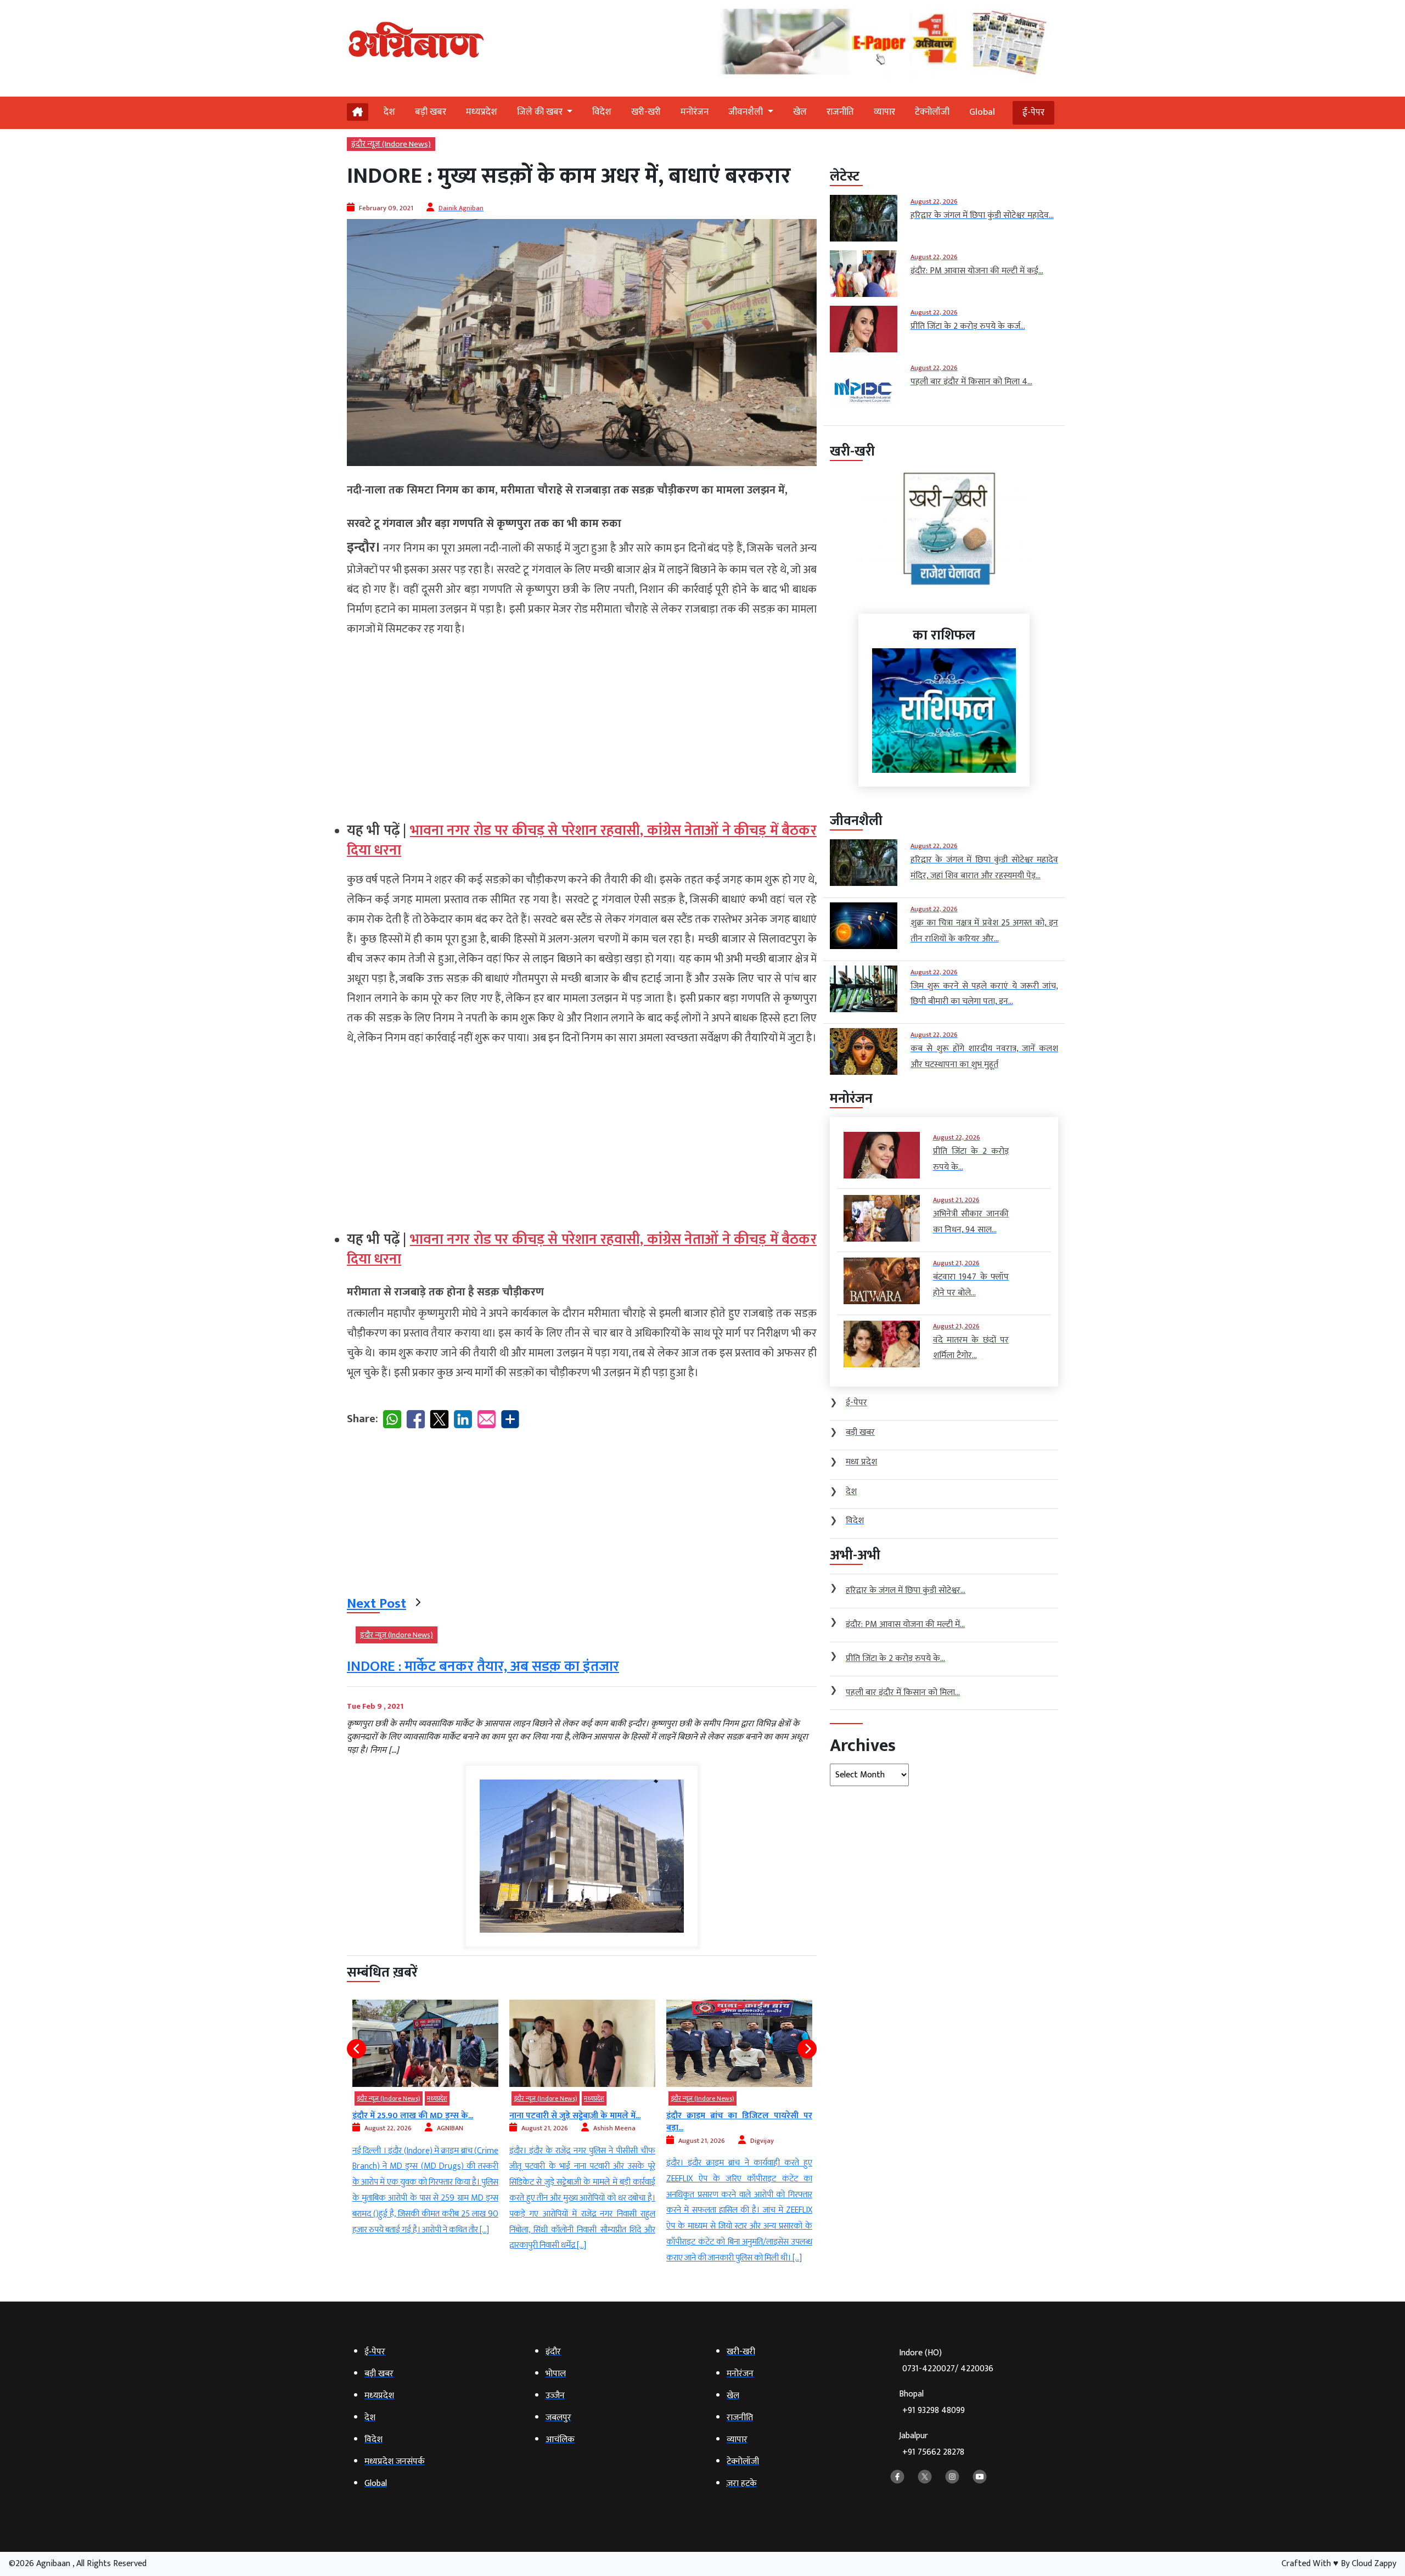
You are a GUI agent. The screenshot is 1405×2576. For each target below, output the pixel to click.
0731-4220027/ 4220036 (948, 2369)
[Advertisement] (582, 725)
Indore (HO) (946, 2361)
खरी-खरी (646, 112)
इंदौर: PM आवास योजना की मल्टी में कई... (733, 2116)
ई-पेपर (1033, 113)
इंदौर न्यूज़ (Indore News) (391, 144)
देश (389, 112)
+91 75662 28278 (933, 2452)
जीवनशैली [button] (747, 112)
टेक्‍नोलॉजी (932, 112)
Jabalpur (932, 2444)
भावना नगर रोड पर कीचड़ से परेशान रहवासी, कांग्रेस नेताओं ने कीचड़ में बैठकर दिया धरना (582, 841)
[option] (425, 2127)
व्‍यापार (884, 112)
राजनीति (840, 112)
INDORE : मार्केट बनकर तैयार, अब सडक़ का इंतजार (483, 1667)
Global (982, 112)
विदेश (602, 112)
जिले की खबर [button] (541, 112)
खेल (800, 112)
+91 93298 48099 (934, 2411)
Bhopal (932, 2402)
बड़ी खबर (431, 112)
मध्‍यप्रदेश (482, 112)
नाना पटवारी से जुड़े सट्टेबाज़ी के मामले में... (418, 2116)
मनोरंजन (695, 112)
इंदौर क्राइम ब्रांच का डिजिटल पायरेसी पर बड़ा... (582, 2122)
